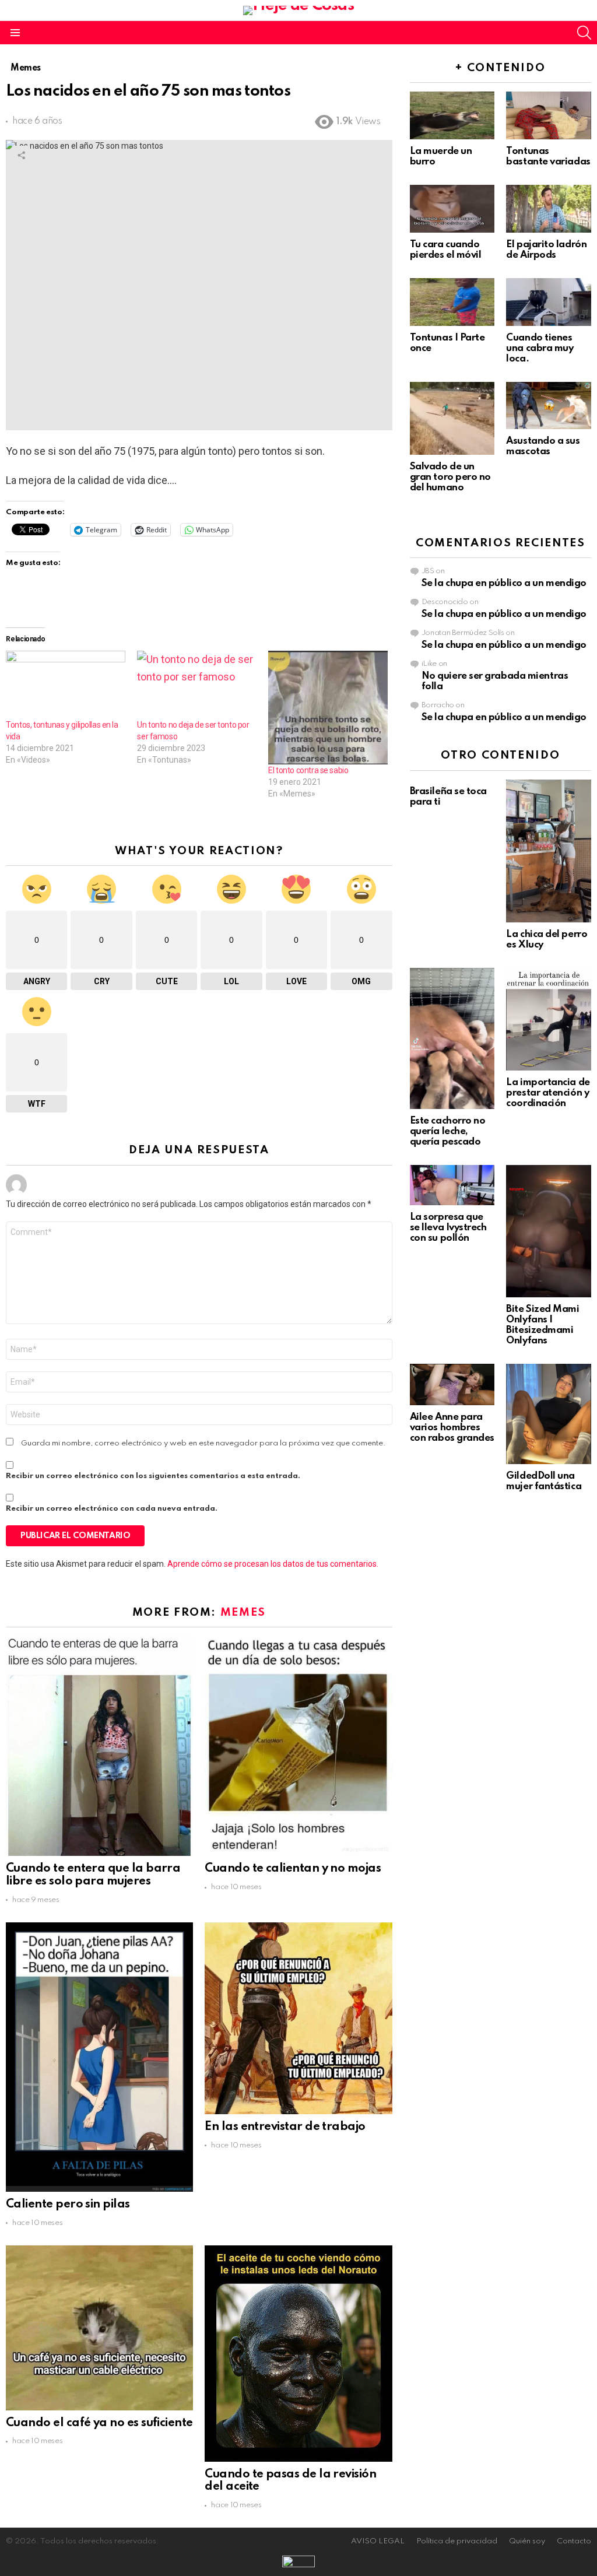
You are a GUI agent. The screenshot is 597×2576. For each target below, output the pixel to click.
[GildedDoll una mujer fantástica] (549, 1414)
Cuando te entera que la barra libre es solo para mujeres (93, 1875)
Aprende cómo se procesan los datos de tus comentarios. (273, 1564)
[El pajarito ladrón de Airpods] (549, 209)
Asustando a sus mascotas (543, 446)
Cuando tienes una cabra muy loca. (540, 348)
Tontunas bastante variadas (548, 157)
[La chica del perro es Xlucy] (549, 851)
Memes (243, 1612)
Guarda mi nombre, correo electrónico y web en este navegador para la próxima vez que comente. (203, 1443)
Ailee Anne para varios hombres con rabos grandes (452, 1428)
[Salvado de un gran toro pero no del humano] (452, 418)
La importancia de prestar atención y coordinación (548, 1093)
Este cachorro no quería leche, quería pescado (448, 1131)
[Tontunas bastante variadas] (549, 115)
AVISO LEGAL (378, 2541)
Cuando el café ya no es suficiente (99, 2423)
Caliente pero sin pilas (68, 2205)
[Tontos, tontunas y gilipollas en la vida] (66, 685)
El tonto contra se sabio (308, 770)
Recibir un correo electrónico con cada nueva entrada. (112, 1509)
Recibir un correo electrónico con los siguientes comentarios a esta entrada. (153, 1476)
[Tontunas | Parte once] (452, 302)
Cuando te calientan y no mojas (293, 1869)
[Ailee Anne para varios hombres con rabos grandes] (452, 1384)
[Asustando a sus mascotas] (549, 406)
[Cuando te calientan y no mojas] (298, 1746)
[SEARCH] (584, 33)
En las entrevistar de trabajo (285, 2127)
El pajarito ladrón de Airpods (546, 250)
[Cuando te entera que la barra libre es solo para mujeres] (99, 1746)
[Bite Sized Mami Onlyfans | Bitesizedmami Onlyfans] (549, 1231)
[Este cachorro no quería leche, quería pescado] (452, 1038)
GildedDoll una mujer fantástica (544, 1481)
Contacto (574, 2541)
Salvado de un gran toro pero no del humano (450, 477)
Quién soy (527, 2541)
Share (21, 155)
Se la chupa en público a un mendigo (504, 583)
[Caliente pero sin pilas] (99, 2057)
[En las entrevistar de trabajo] (298, 2018)
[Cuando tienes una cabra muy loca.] (549, 302)
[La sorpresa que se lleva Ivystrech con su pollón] (452, 1185)
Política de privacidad (457, 2541)
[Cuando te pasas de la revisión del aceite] (298, 2354)
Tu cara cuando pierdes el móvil (446, 250)
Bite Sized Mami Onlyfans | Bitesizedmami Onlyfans (542, 1325)
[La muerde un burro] (452, 115)
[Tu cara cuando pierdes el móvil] (452, 209)
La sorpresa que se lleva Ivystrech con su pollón (448, 1228)
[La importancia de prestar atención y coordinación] (549, 1019)
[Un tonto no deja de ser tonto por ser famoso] (197, 685)
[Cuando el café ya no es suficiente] (99, 2328)
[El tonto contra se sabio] (328, 708)
